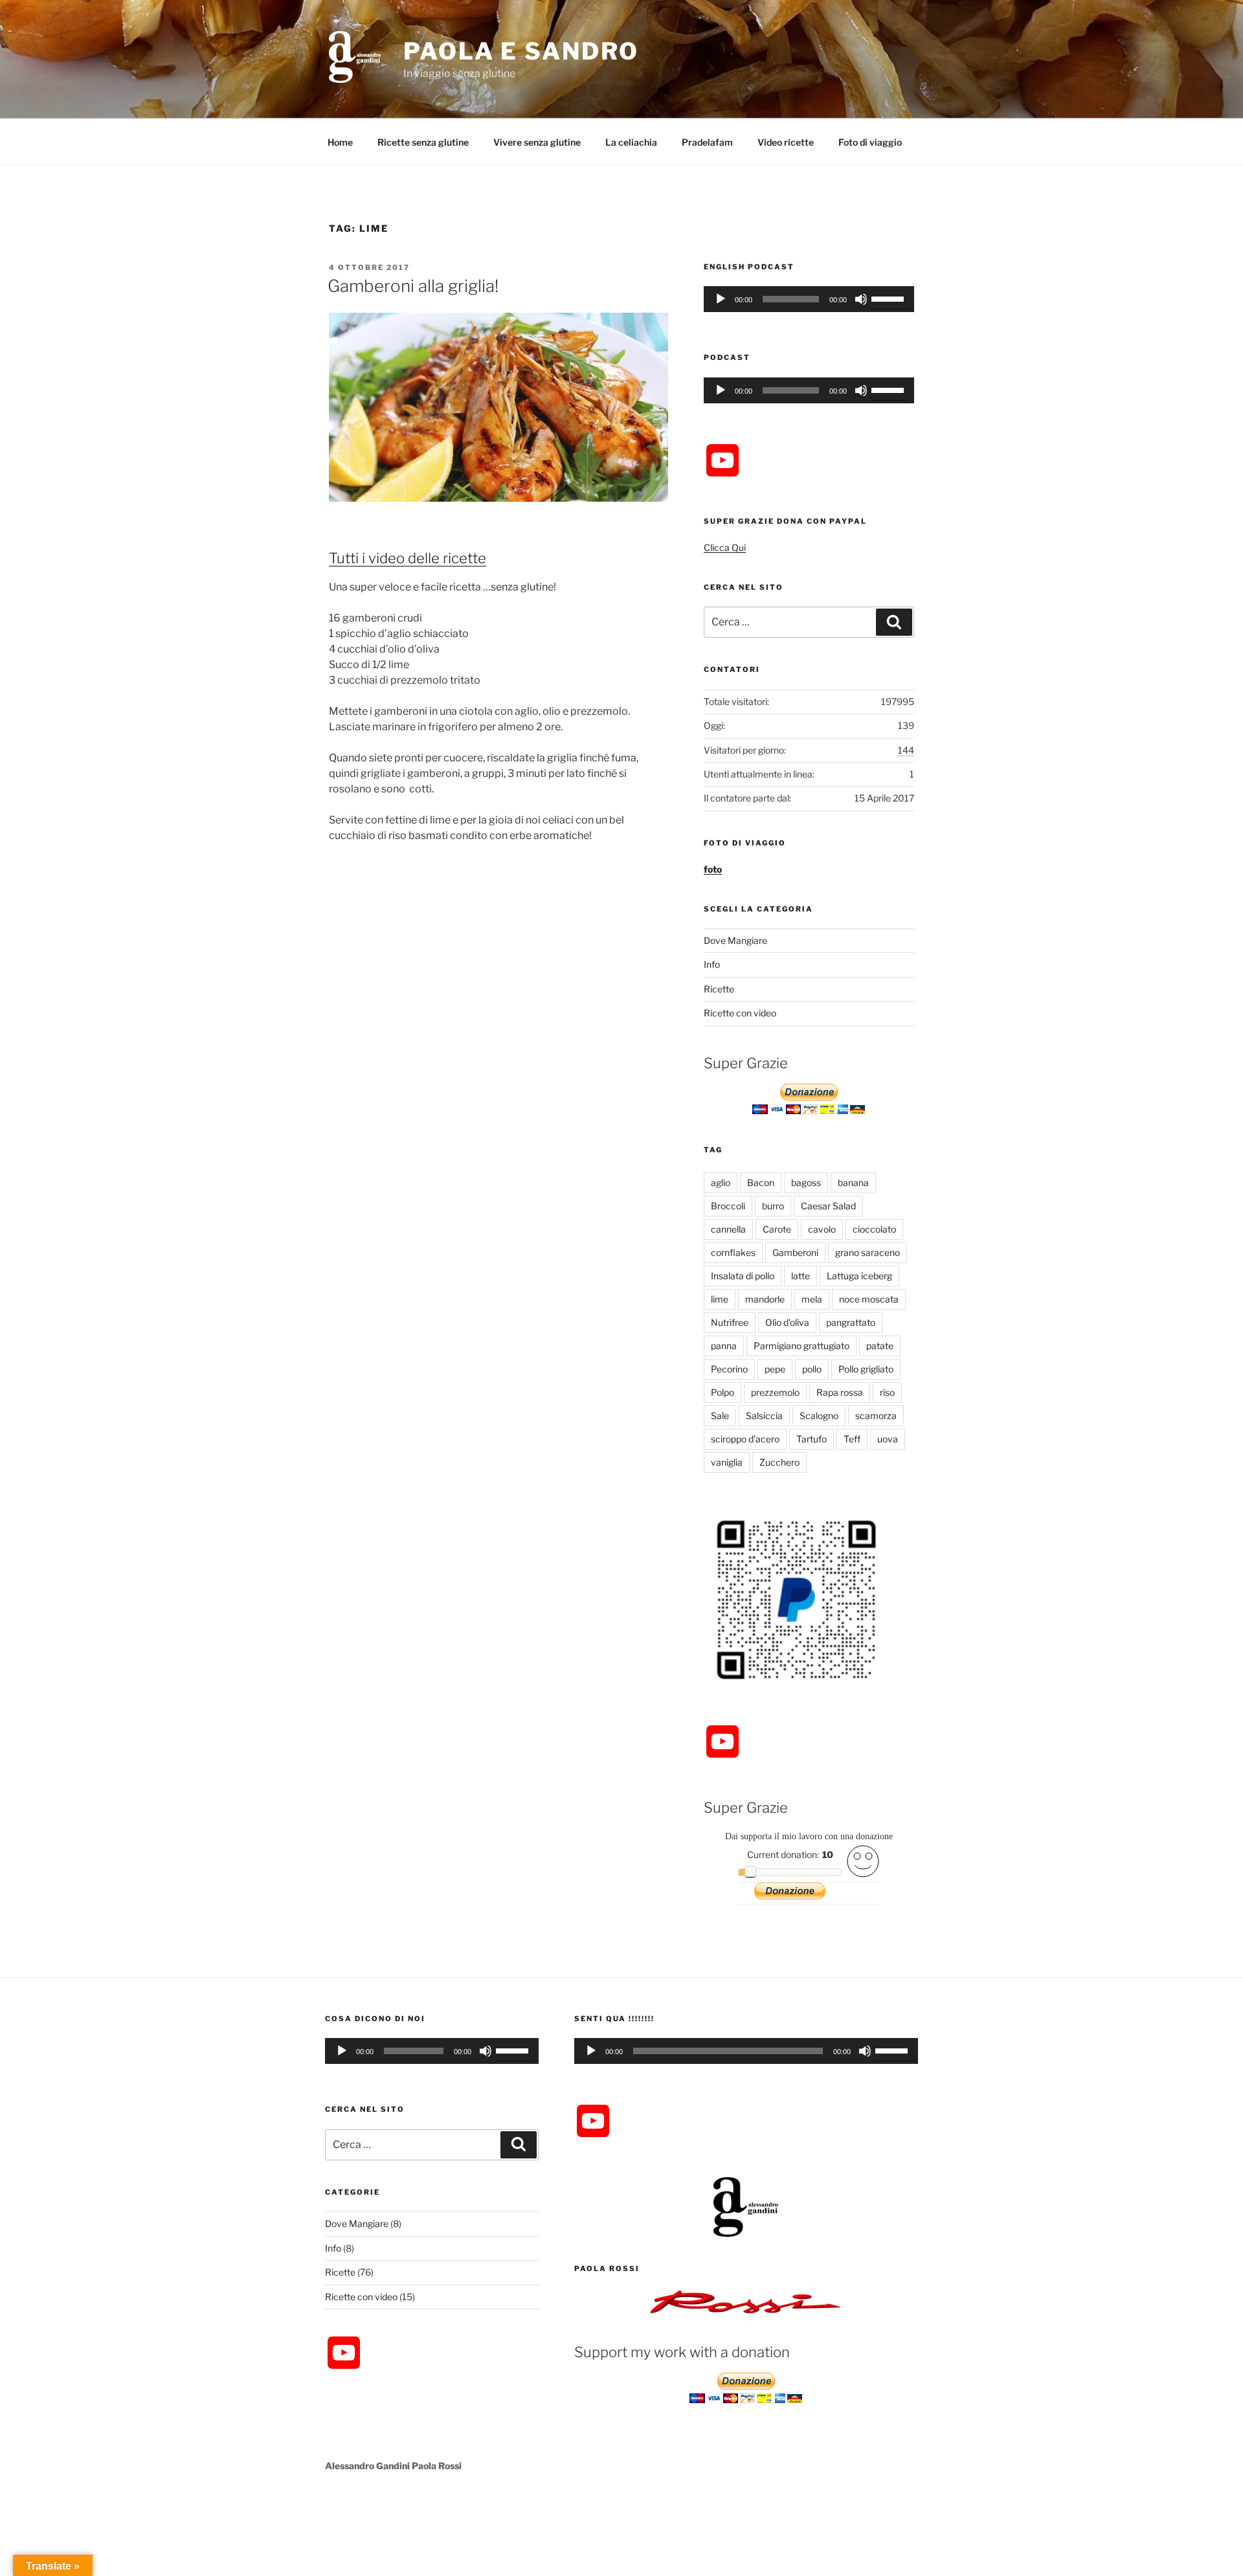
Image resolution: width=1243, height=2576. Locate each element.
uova (888, 1439)
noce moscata (869, 1299)
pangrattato (851, 1322)
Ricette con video (740, 1013)
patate (880, 1346)
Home (340, 142)
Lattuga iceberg (859, 1276)
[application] (809, 299)
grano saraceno (868, 1252)
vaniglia (727, 1462)
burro (773, 1206)
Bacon (761, 1182)
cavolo (822, 1229)
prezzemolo (775, 1392)
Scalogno (819, 1416)
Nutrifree (730, 1322)
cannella (728, 1229)
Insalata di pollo (743, 1276)
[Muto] (861, 299)
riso (887, 1392)
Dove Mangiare (735, 940)
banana (853, 1182)
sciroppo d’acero (745, 1439)
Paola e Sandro (521, 51)
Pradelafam (707, 142)
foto (713, 869)
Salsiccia (764, 1416)
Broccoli (728, 1206)
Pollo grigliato (866, 1369)
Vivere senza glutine (537, 142)
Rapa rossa (840, 1392)
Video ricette (786, 142)
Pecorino (729, 1369)
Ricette (719, 989)
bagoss (806, 1182)
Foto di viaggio (870, 142)
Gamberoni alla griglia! (413, 286)
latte (801, 1276)
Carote (777, 1229)
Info (712, 964)
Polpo (722, 1392)
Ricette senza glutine (423, 142)
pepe (775, 1369)
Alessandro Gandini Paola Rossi (393, 2466)
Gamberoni (795, 1252)
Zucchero (779, 1462)
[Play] (721, 299)
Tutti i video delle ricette (408, 558)
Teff (852, 1439)
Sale (720, 1416)
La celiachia (631, 142)
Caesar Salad (828, 1206)
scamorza (876, 1416)
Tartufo (812, 1439)
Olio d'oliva (787, 1322)
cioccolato (874, 1229)
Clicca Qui (725, 547)
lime (720, 1299)
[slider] (890, 298)
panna (724, 1346)
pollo (812, 1369)
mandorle (765, 1299)
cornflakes (733, 1252)
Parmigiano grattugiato (801, 1346)
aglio (721, 1182)
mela (812, 1299)
